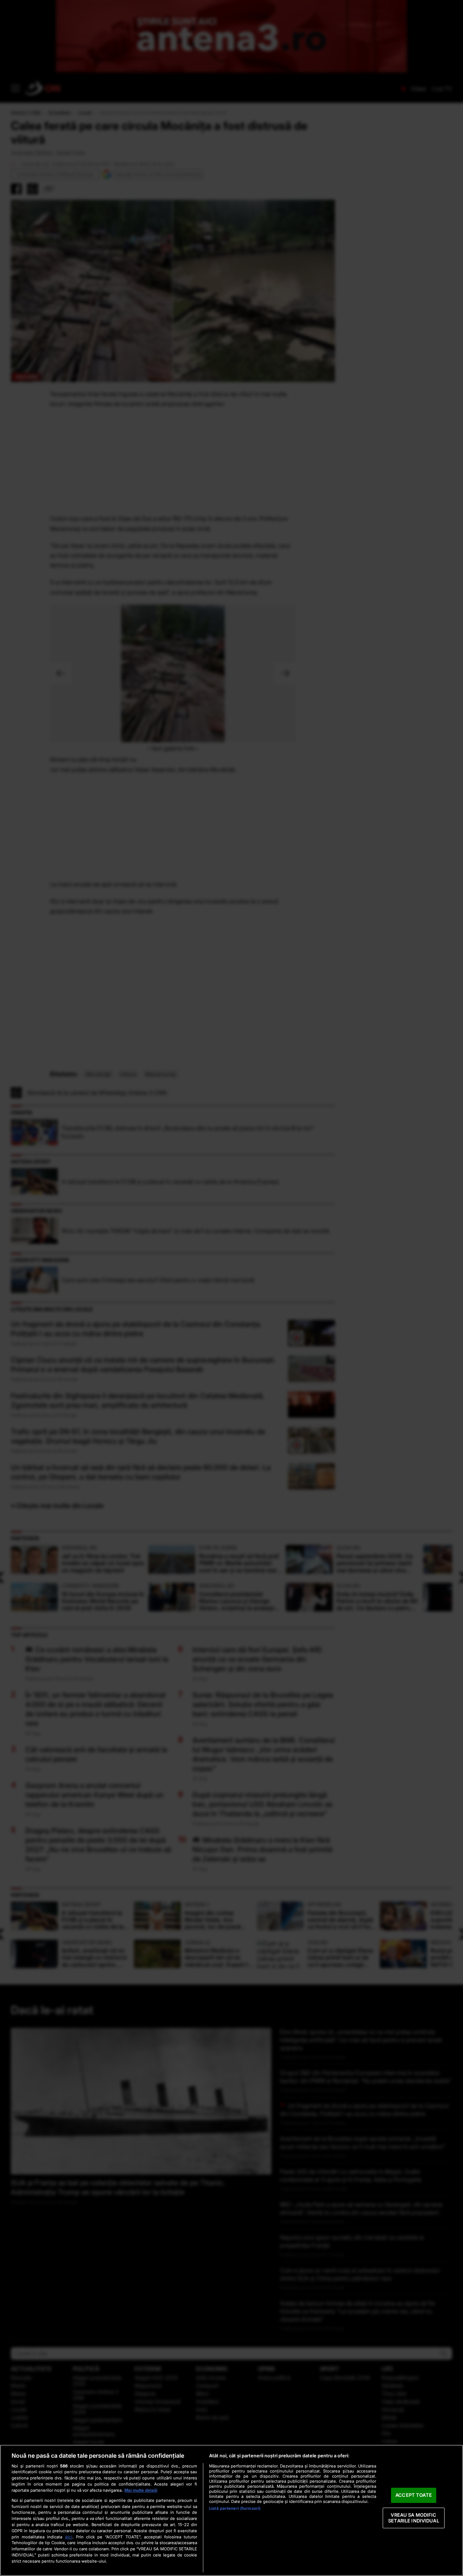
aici (69, 2537)
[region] (231, 2510)
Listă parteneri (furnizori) (235, 2508)
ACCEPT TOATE (414, 2495)
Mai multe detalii (141, 2490)
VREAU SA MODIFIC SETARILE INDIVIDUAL (413, 2518)
